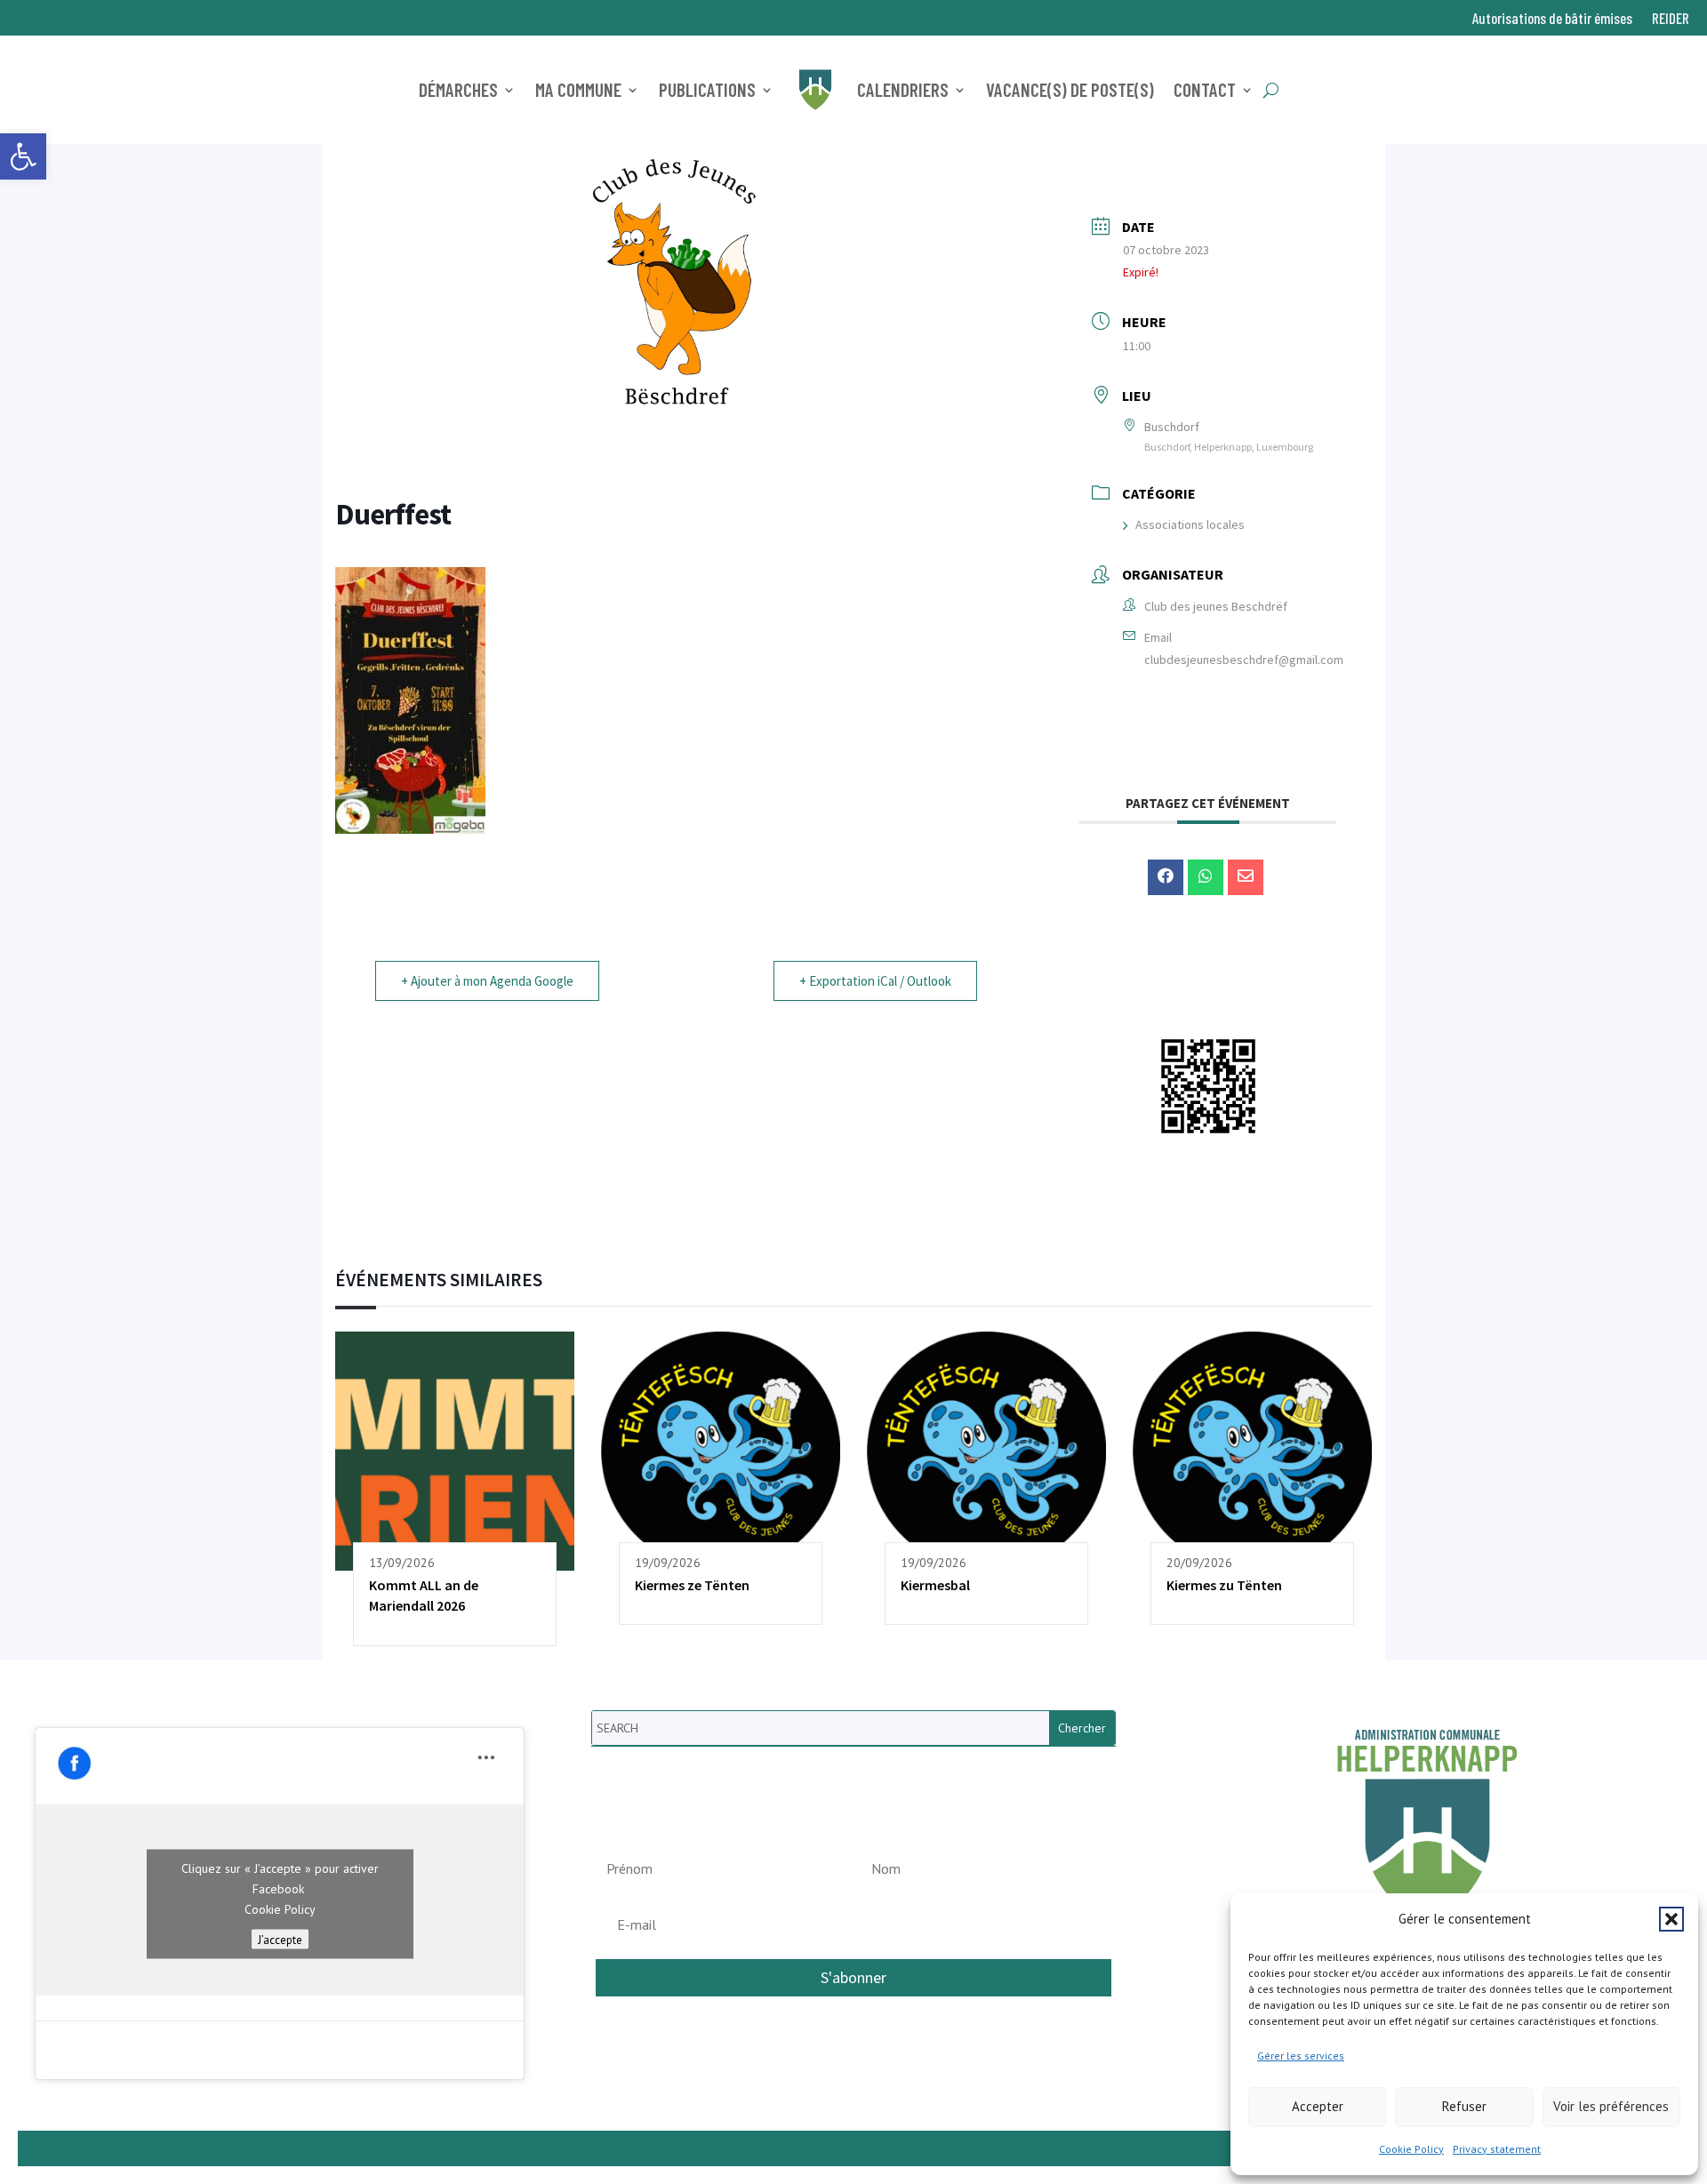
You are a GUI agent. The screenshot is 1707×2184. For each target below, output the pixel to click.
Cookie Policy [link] (1411, 2149)
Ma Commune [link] (578, 89)
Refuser (1464, 2106)
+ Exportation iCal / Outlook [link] (875, 981)
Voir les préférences (1611, 2106)
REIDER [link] (1671, 19)
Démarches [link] (458, 89)
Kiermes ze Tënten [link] (692, 1585)
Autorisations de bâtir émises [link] (1552, 19)
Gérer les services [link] (1301, 2056)
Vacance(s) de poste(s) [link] (1070, 89)
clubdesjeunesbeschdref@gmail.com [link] (1244, 660)
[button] (1671, 1919)
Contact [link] (1205, 89)
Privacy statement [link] (1497, 2149)
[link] (23, 156)
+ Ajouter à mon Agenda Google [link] (487, 981)
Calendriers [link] (903, 89)
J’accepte (280, 1939)
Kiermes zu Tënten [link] (1224, 1585)
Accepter (1318, 2106)
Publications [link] (707, 89)
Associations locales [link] (1190, 524)
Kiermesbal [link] (935, 1585)
